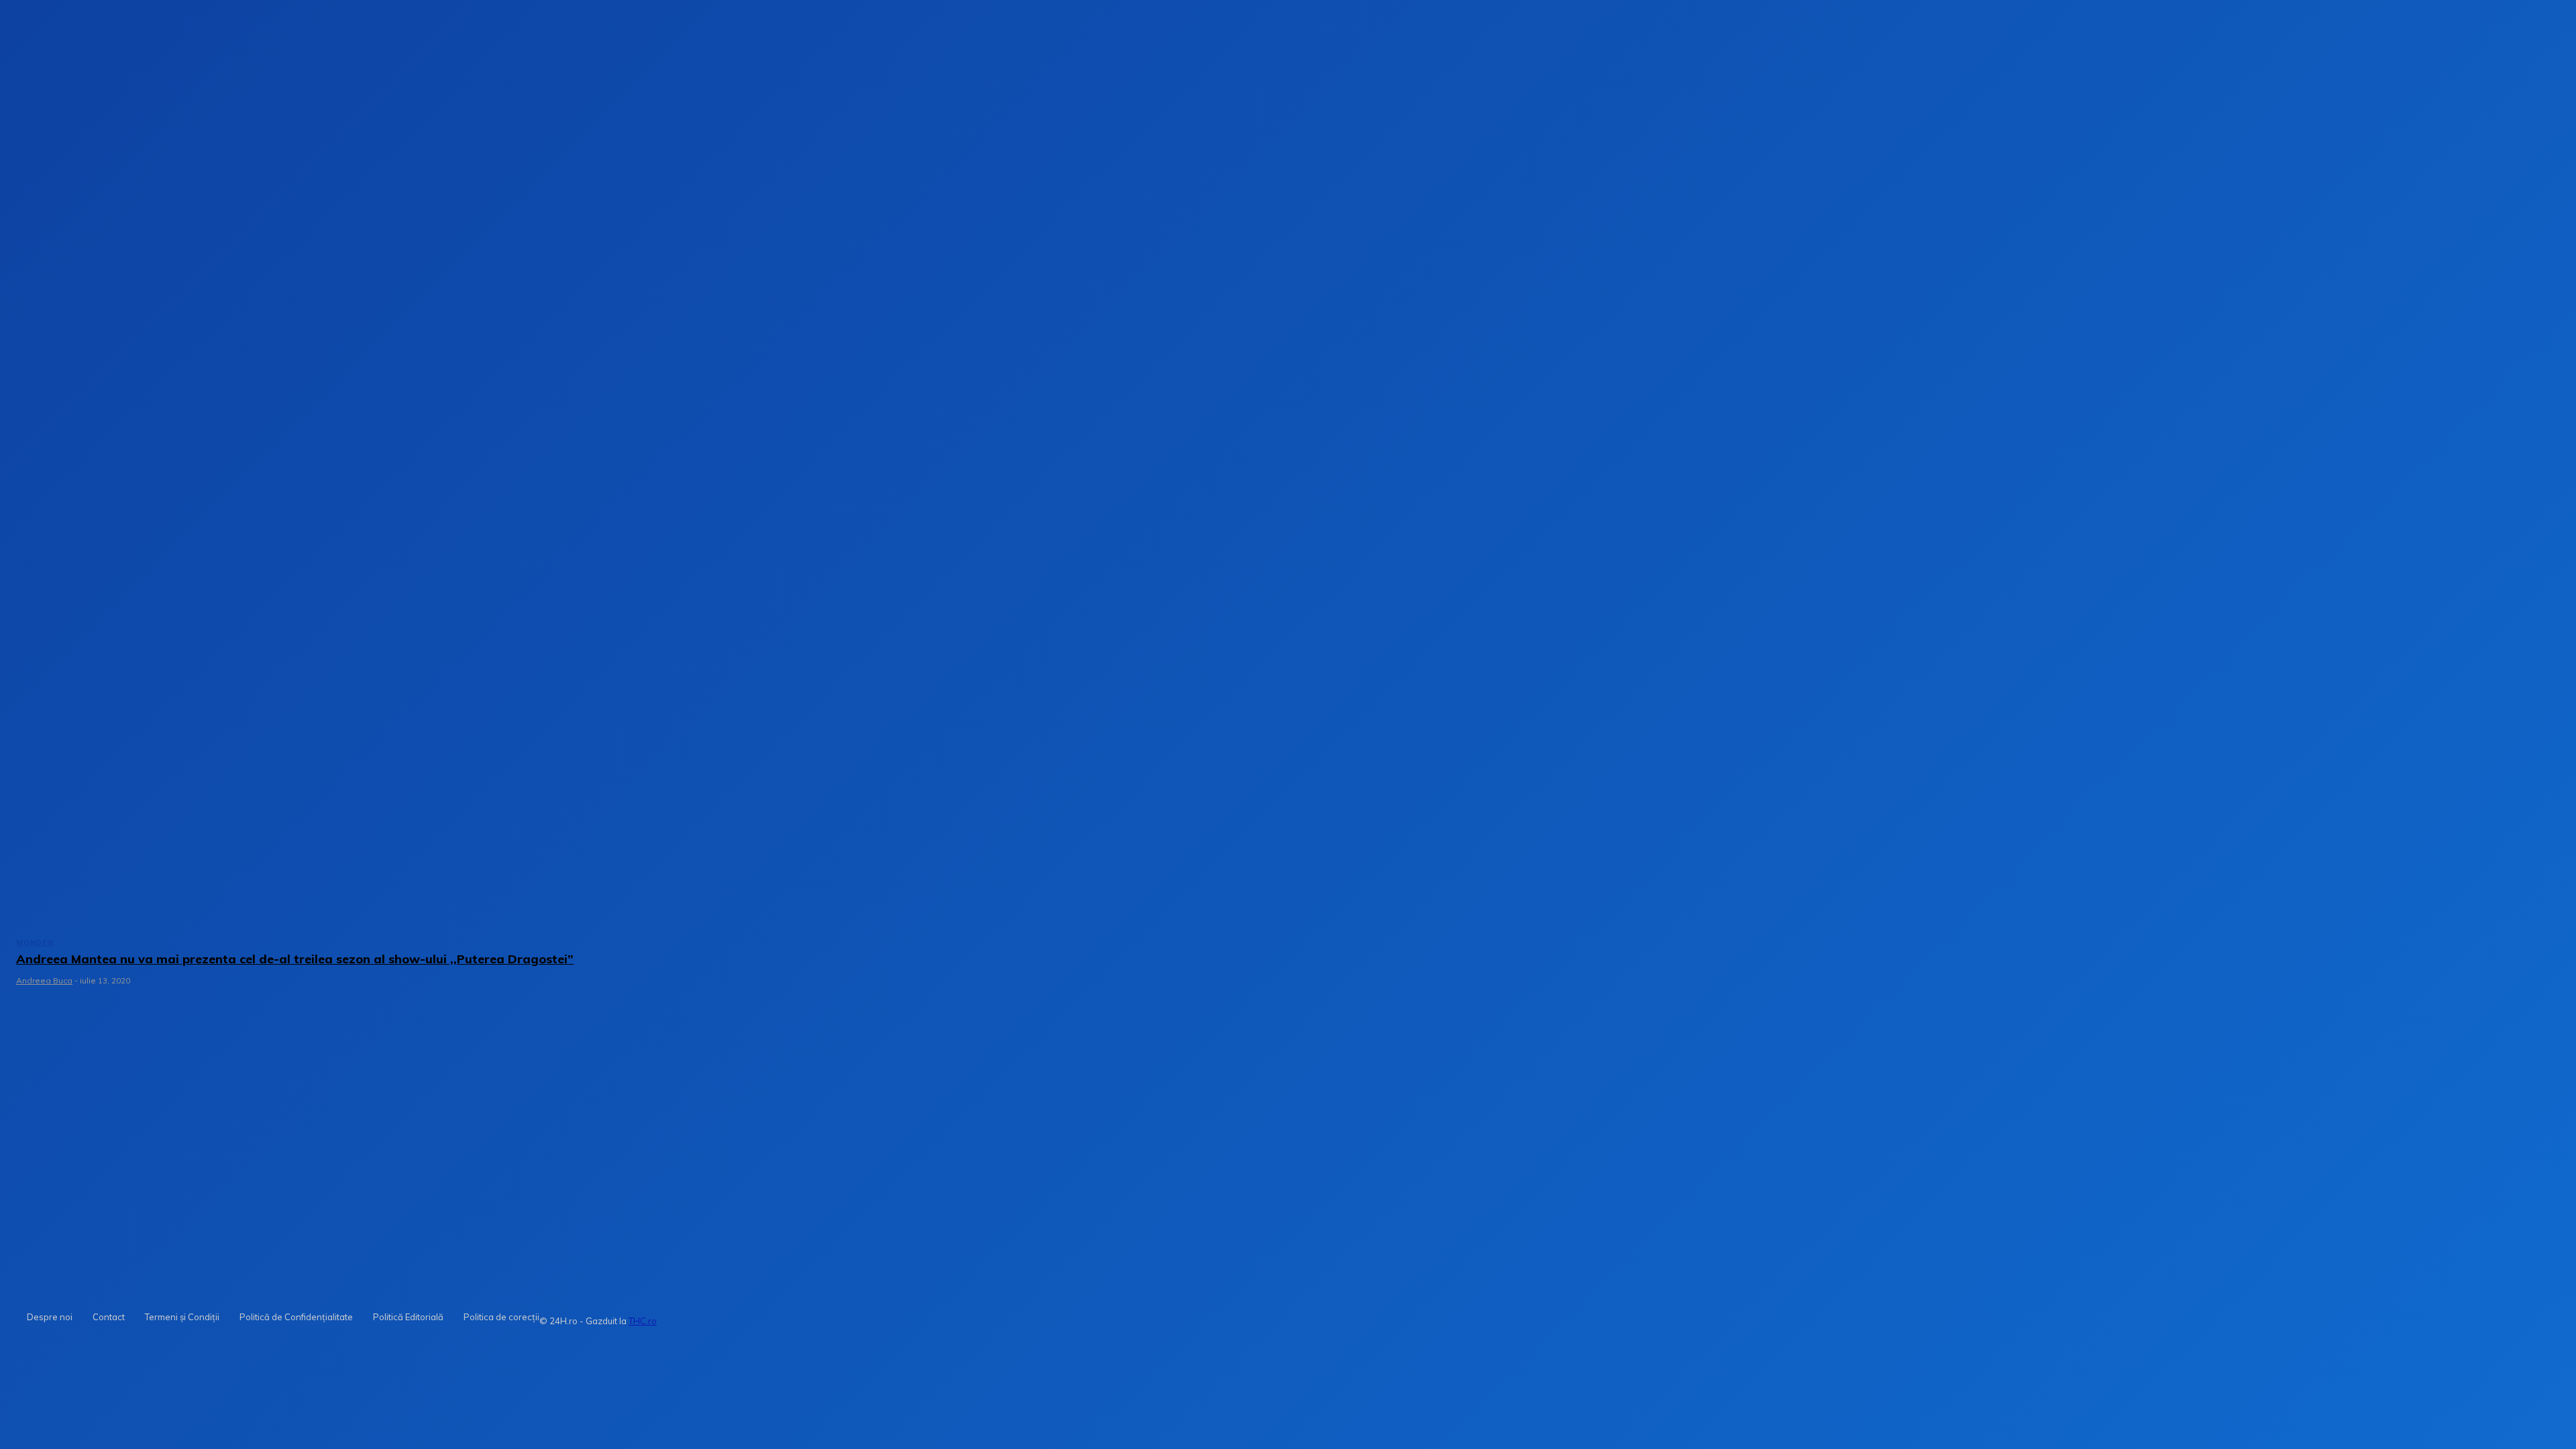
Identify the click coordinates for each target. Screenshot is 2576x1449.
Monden (35, 943)
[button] (2114, 214)
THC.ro (643, 1321)
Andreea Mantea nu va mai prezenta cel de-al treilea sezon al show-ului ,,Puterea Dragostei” (295, 959)
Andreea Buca (44, 980)
